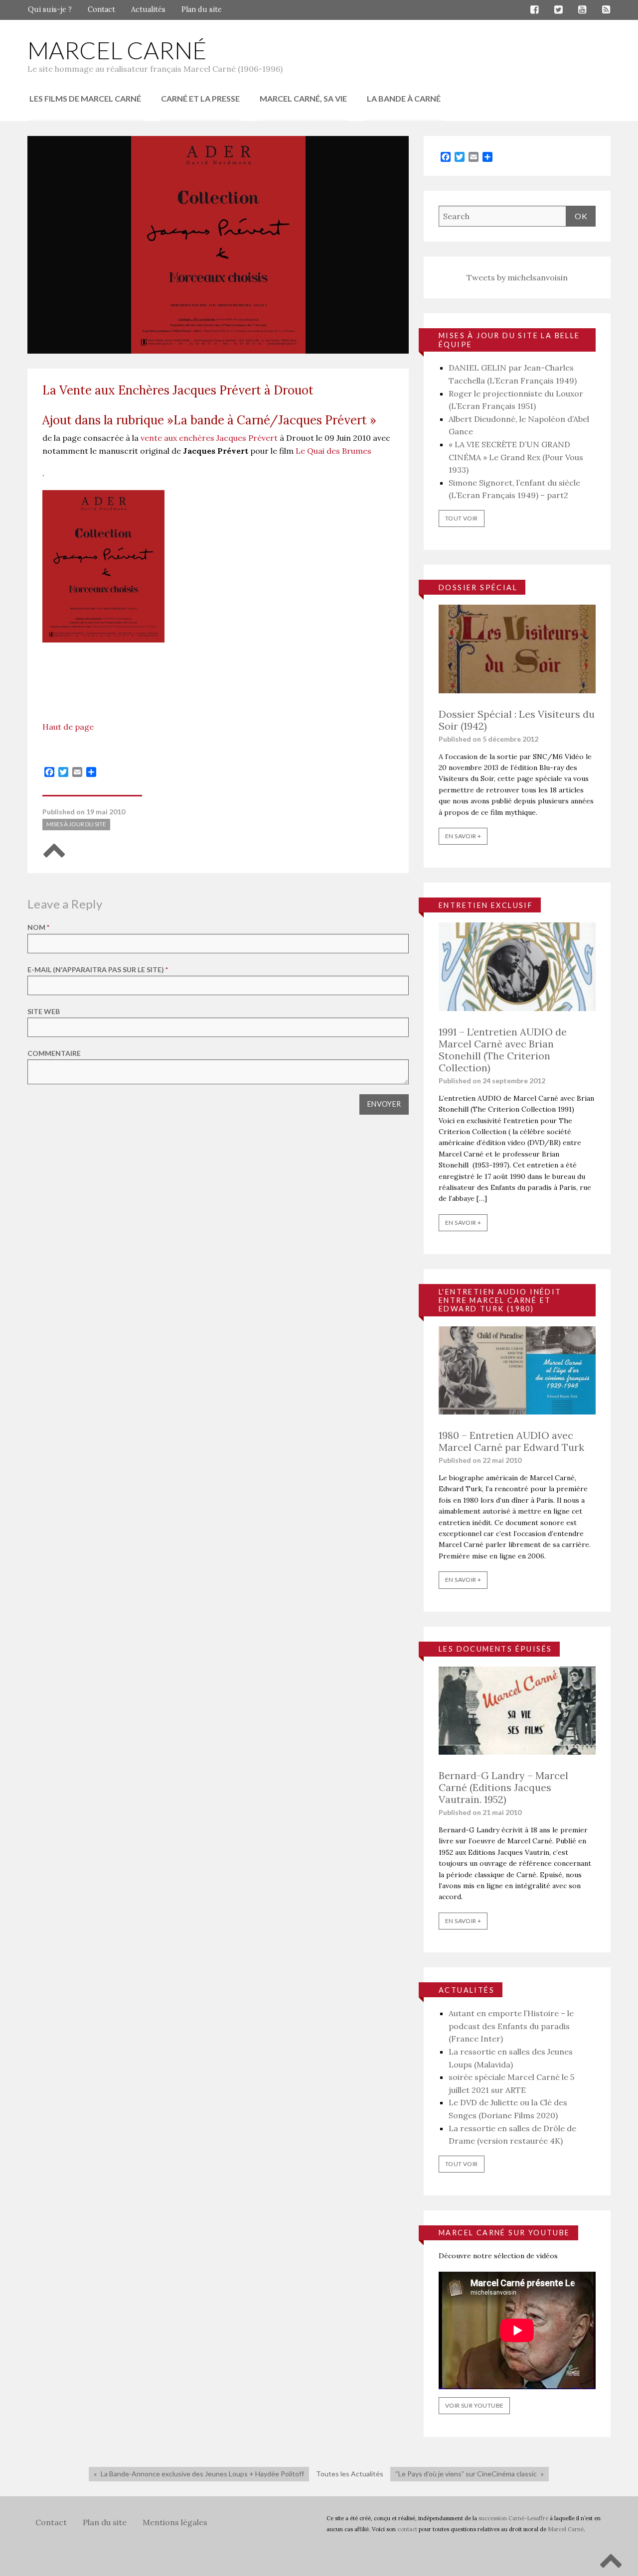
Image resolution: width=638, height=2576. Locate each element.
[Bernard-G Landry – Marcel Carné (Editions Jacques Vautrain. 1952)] (517, 1709)
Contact (101, 9)
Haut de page (68, 727)
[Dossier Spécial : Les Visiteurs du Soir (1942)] (517, 648)
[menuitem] (85, 99)
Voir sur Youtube (474, 2405)
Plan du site (202, 9)
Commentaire (54, 1053)
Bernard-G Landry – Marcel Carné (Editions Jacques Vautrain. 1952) (503, 1787)
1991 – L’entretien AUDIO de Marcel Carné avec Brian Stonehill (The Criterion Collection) (503, 1050)
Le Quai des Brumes (333, 451)
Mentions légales (175, 2522)
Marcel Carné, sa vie (303, 98)
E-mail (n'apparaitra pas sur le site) (98, 969)
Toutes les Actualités (350, 2474)
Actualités (148, 9)
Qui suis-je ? (50, 9)
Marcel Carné (117, 50)
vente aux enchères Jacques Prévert (209, 438)
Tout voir (462, 518)
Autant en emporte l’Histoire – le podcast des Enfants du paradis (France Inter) (511, 2026)
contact (407, 2529)
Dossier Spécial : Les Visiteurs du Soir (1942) (517, 720)
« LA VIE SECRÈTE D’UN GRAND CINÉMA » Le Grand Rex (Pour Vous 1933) (516, 457)
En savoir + (463, 836)
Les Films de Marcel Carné (85, 98)
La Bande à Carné (404, 98)
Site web (44, 1011)
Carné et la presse (200, 98)
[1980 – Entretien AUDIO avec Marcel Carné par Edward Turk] (517, 1369)
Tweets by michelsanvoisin (517, 277)
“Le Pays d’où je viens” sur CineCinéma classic (466, 2474)
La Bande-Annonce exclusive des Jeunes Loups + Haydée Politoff (202, 2474)
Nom (38, 927)
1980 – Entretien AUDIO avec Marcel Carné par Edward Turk (511, 1441)
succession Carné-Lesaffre (513, 2518)
